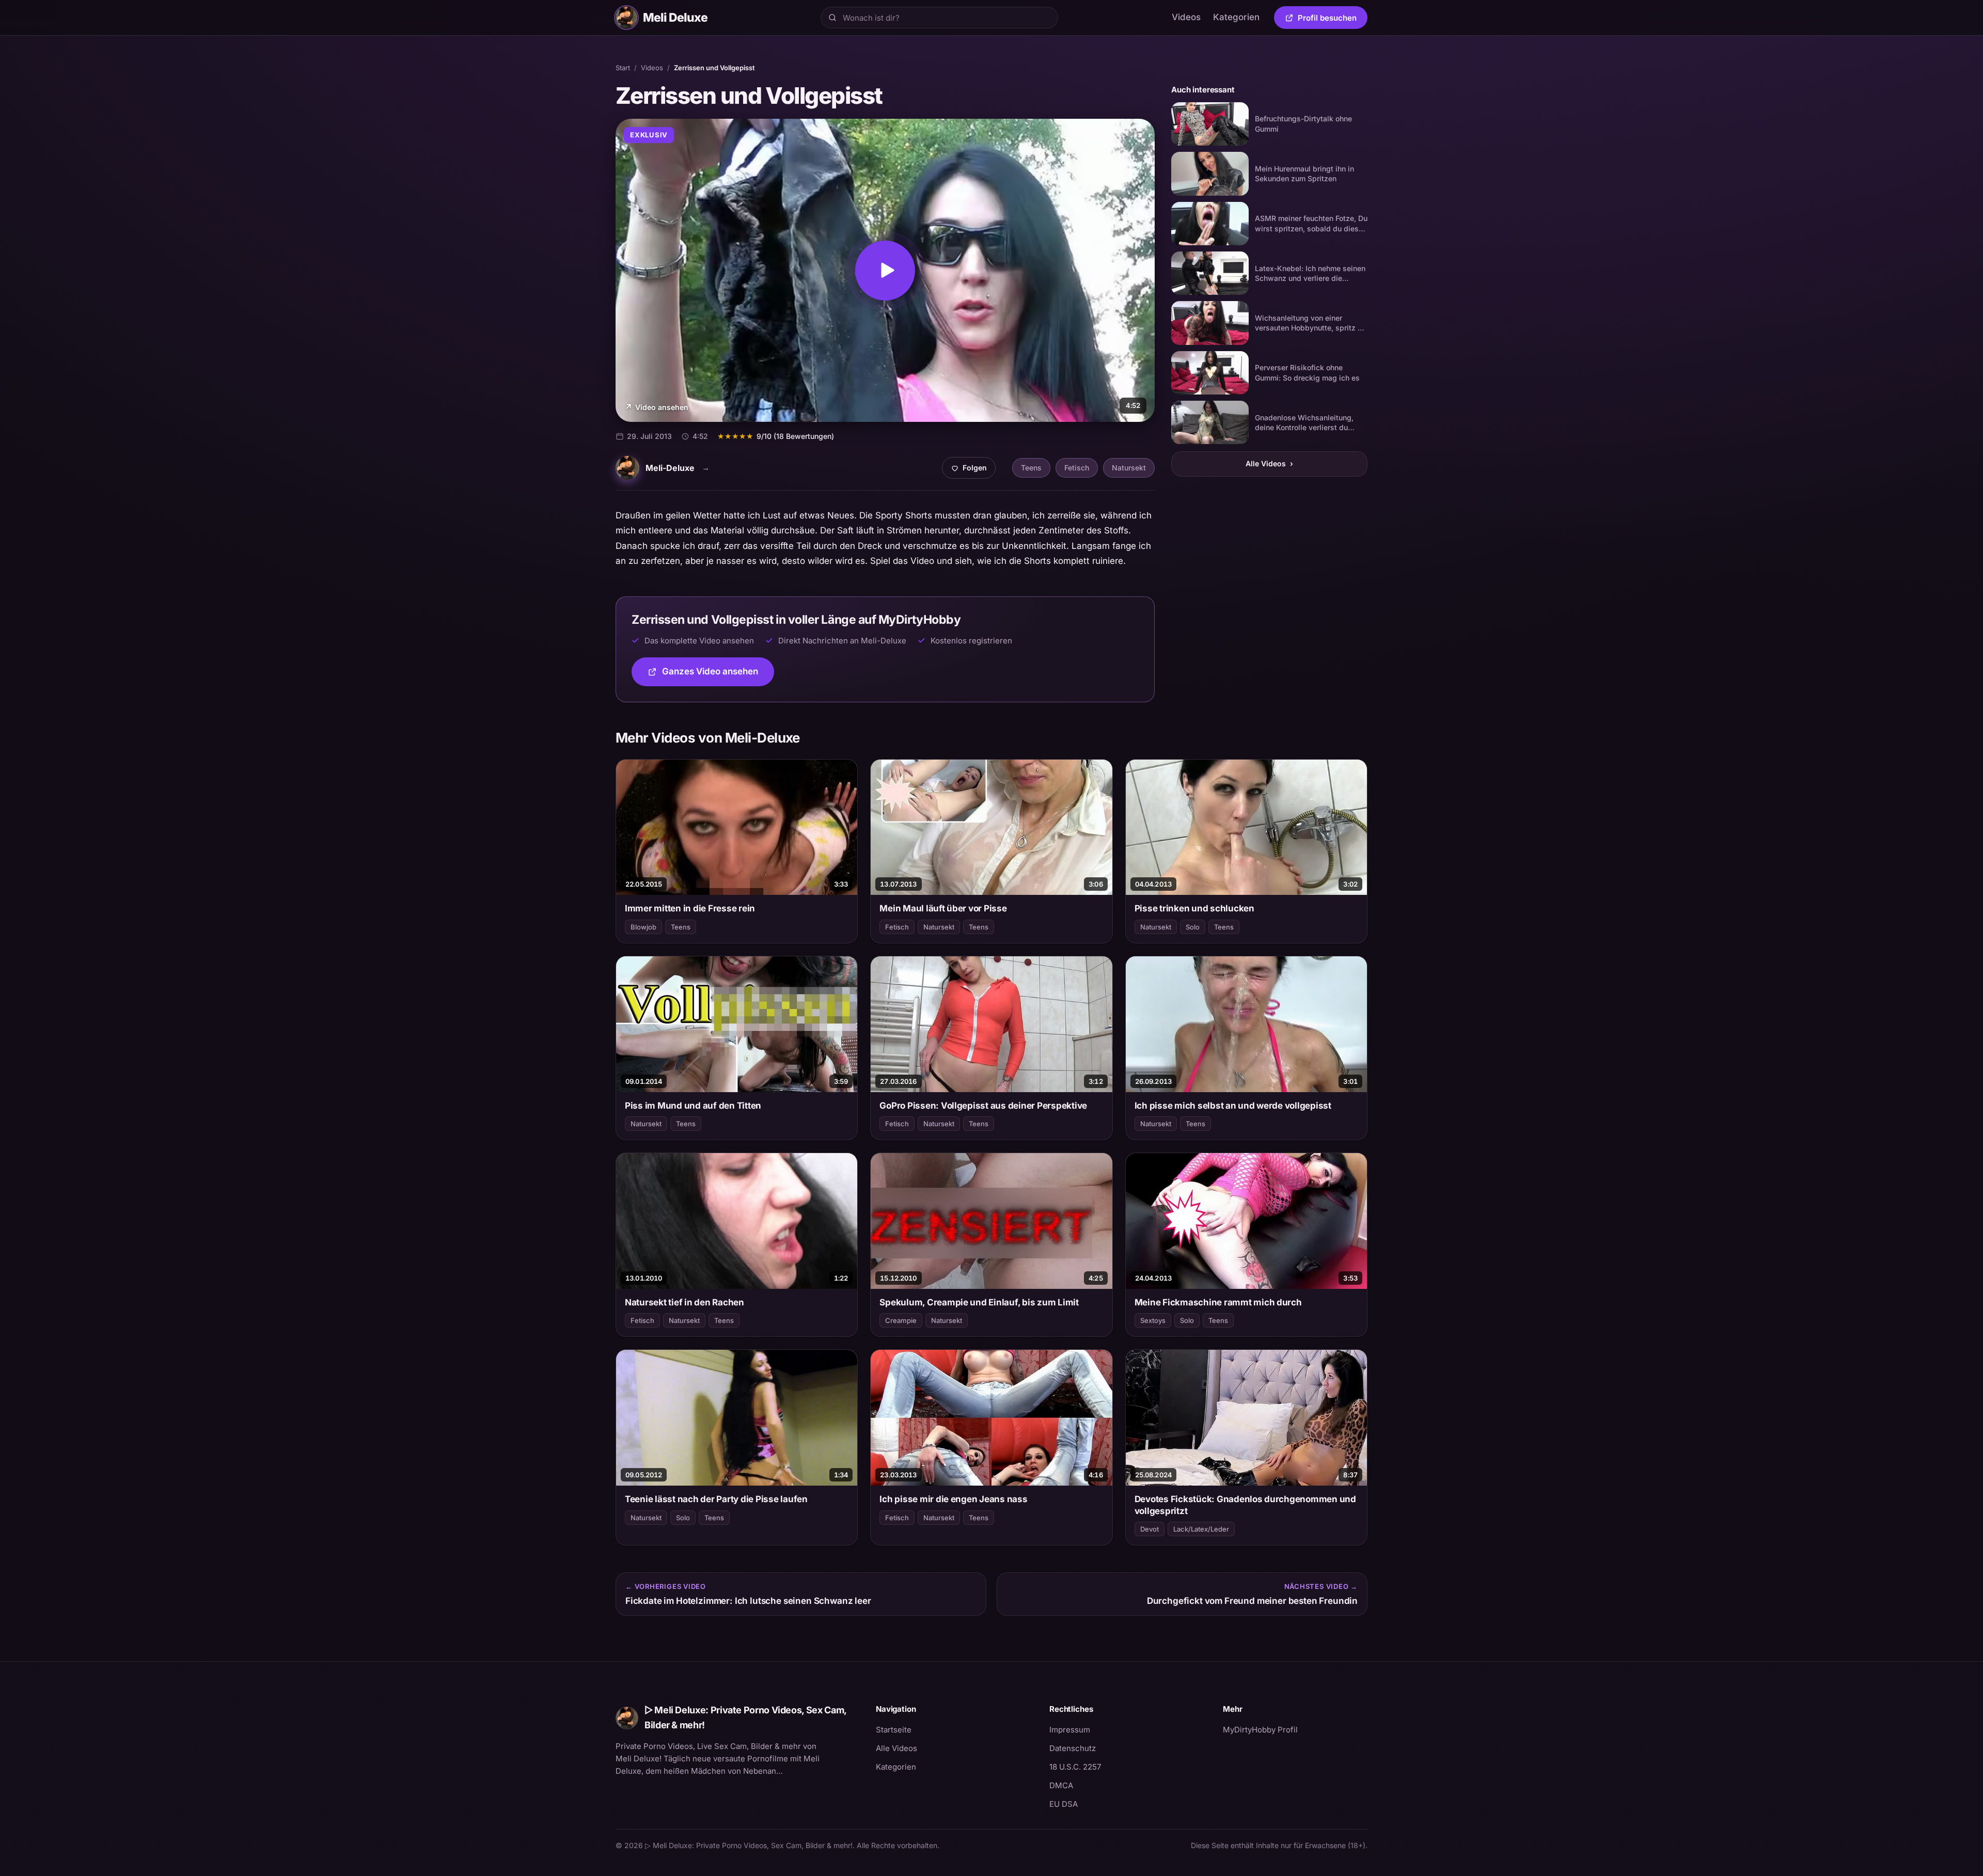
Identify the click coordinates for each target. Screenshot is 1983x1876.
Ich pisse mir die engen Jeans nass (953, 1499)
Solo (1193, 927)
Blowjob (643, 927)
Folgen (973, 470)
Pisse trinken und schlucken (1194, 908)
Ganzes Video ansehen (718, 675)
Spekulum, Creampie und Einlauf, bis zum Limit (979, 1302)
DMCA (1061, 1785)
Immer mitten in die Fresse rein (690, 908)
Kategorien (1236, 17)
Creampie (901, 1320)
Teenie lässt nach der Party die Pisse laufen (716, 1499)
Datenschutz (1073, 1748)
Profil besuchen (1333, 20)
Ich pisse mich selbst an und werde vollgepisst (1233, 1106)
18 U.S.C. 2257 (1075, 1767)
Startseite (894, 1730)
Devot (1150, 1529)
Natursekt (1129, 468)
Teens (1031, 468)
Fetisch (1077, 468)
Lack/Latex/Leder (1201, 1529)
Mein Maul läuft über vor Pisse (943, 908)
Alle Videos (1269, 463)
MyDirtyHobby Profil (1295, 1729)
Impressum (1070, 1730)
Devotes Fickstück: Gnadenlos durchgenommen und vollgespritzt (1245, 1505)
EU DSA (1064, 1804)
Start (623, 68)
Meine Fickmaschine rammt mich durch (1218, 1302)
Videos (1186, 17)
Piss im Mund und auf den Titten (693, 1106)
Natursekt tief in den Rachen (684, 1302)
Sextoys (1153, 1320)
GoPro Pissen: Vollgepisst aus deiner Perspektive (983, 1106)
